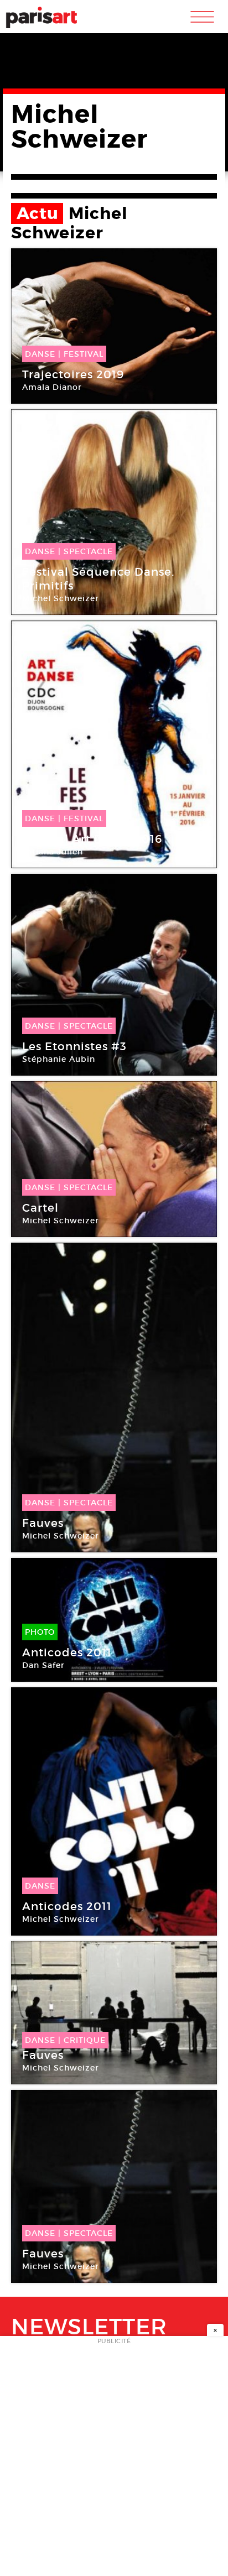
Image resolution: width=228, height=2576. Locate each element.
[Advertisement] (114, 2459)
